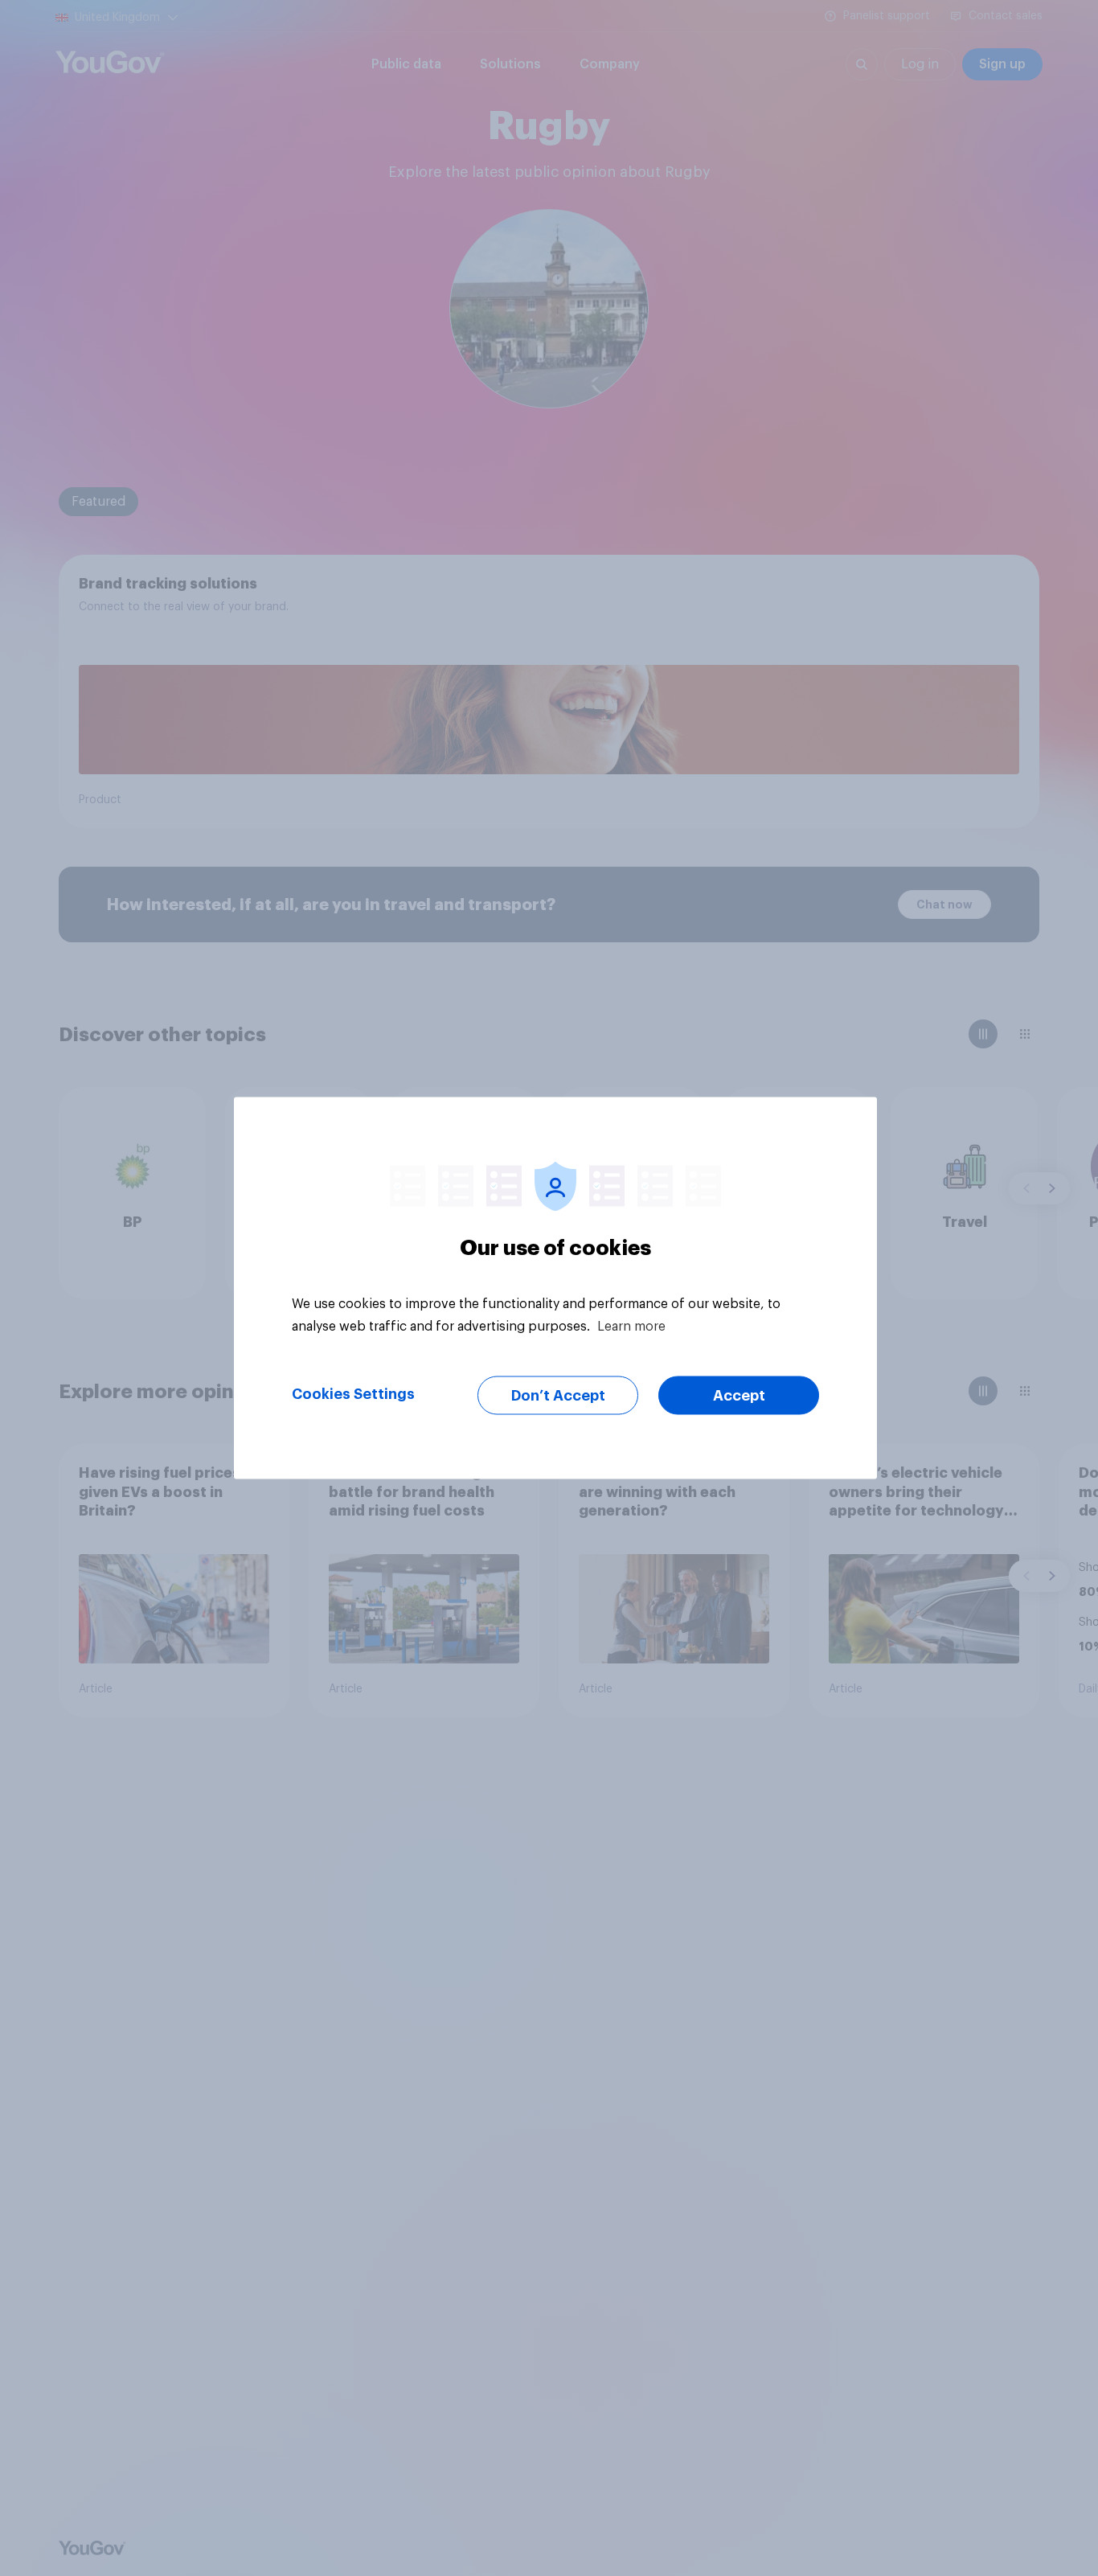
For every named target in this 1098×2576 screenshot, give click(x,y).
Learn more (631, 1327)
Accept (739, 1396)
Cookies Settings (353, 1394)
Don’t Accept (558, 1396)
